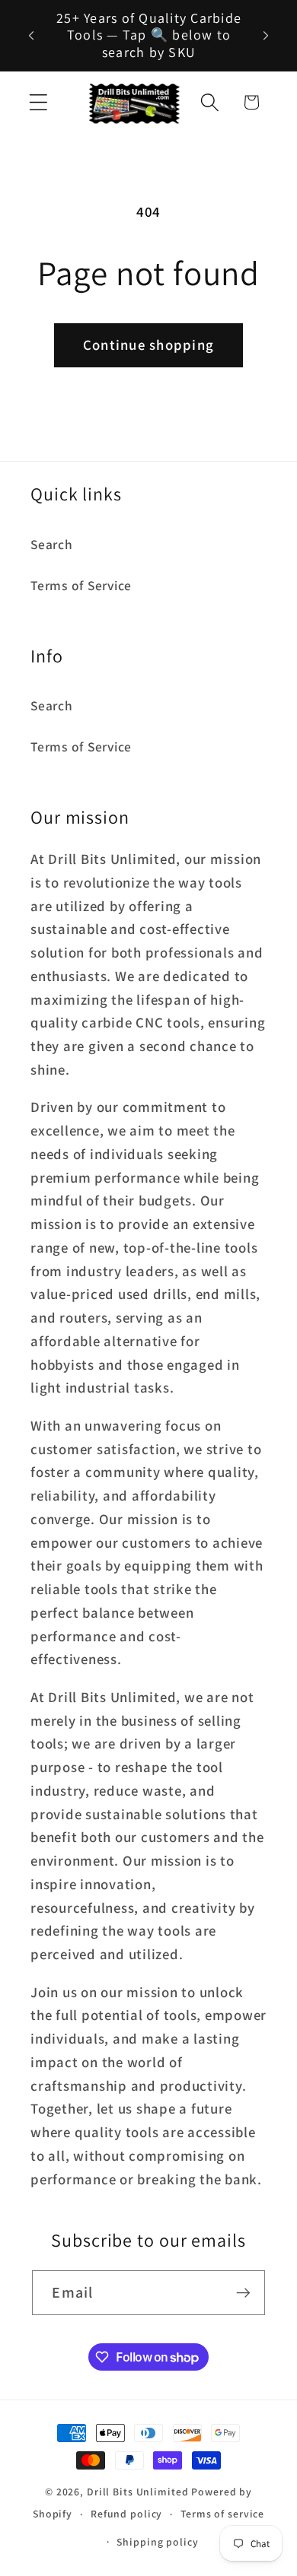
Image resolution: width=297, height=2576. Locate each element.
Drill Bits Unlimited (138, 2492)
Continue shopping (148, 345)
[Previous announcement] (31, 35)
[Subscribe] (243, 2292)
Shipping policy (157, 2542)
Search (52, 544)
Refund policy (126, 2514)
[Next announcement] (266, 35)
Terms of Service (81, 585)
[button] (38, 102)
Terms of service (222, 2514)
